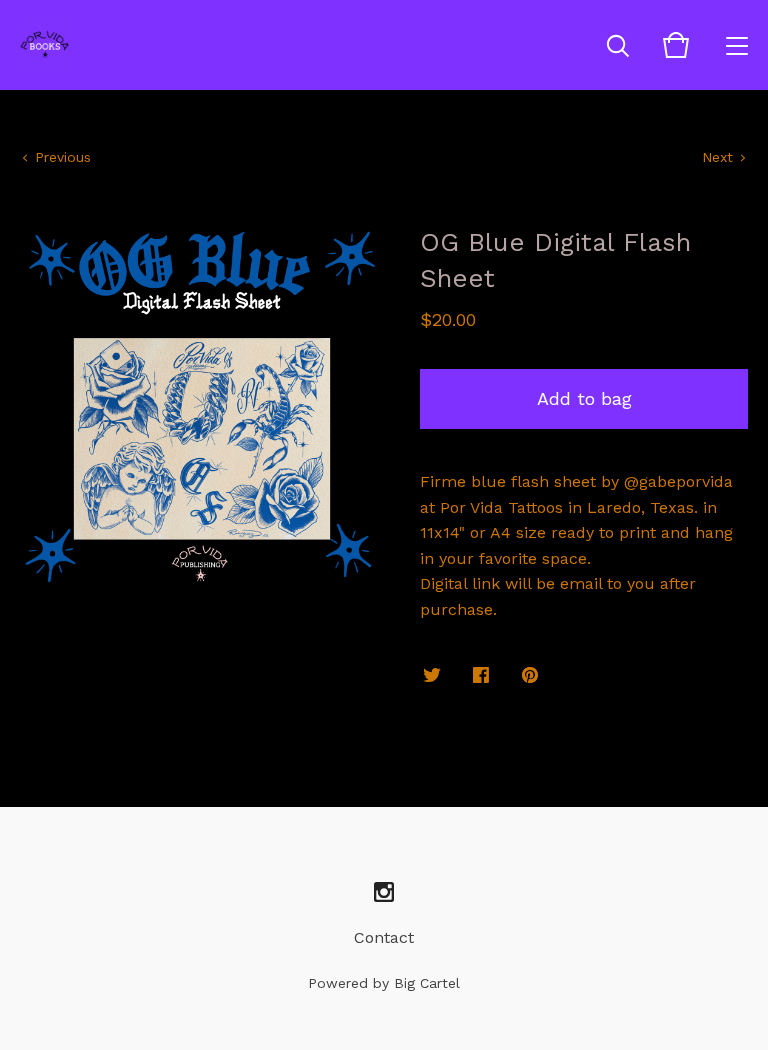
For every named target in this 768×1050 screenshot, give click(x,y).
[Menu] (737, 45)
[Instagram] (384, 893)
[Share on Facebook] (481, 676)
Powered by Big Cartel (384, 983)
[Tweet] (432, 676)
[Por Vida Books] (45, 45)
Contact (384, 937)
